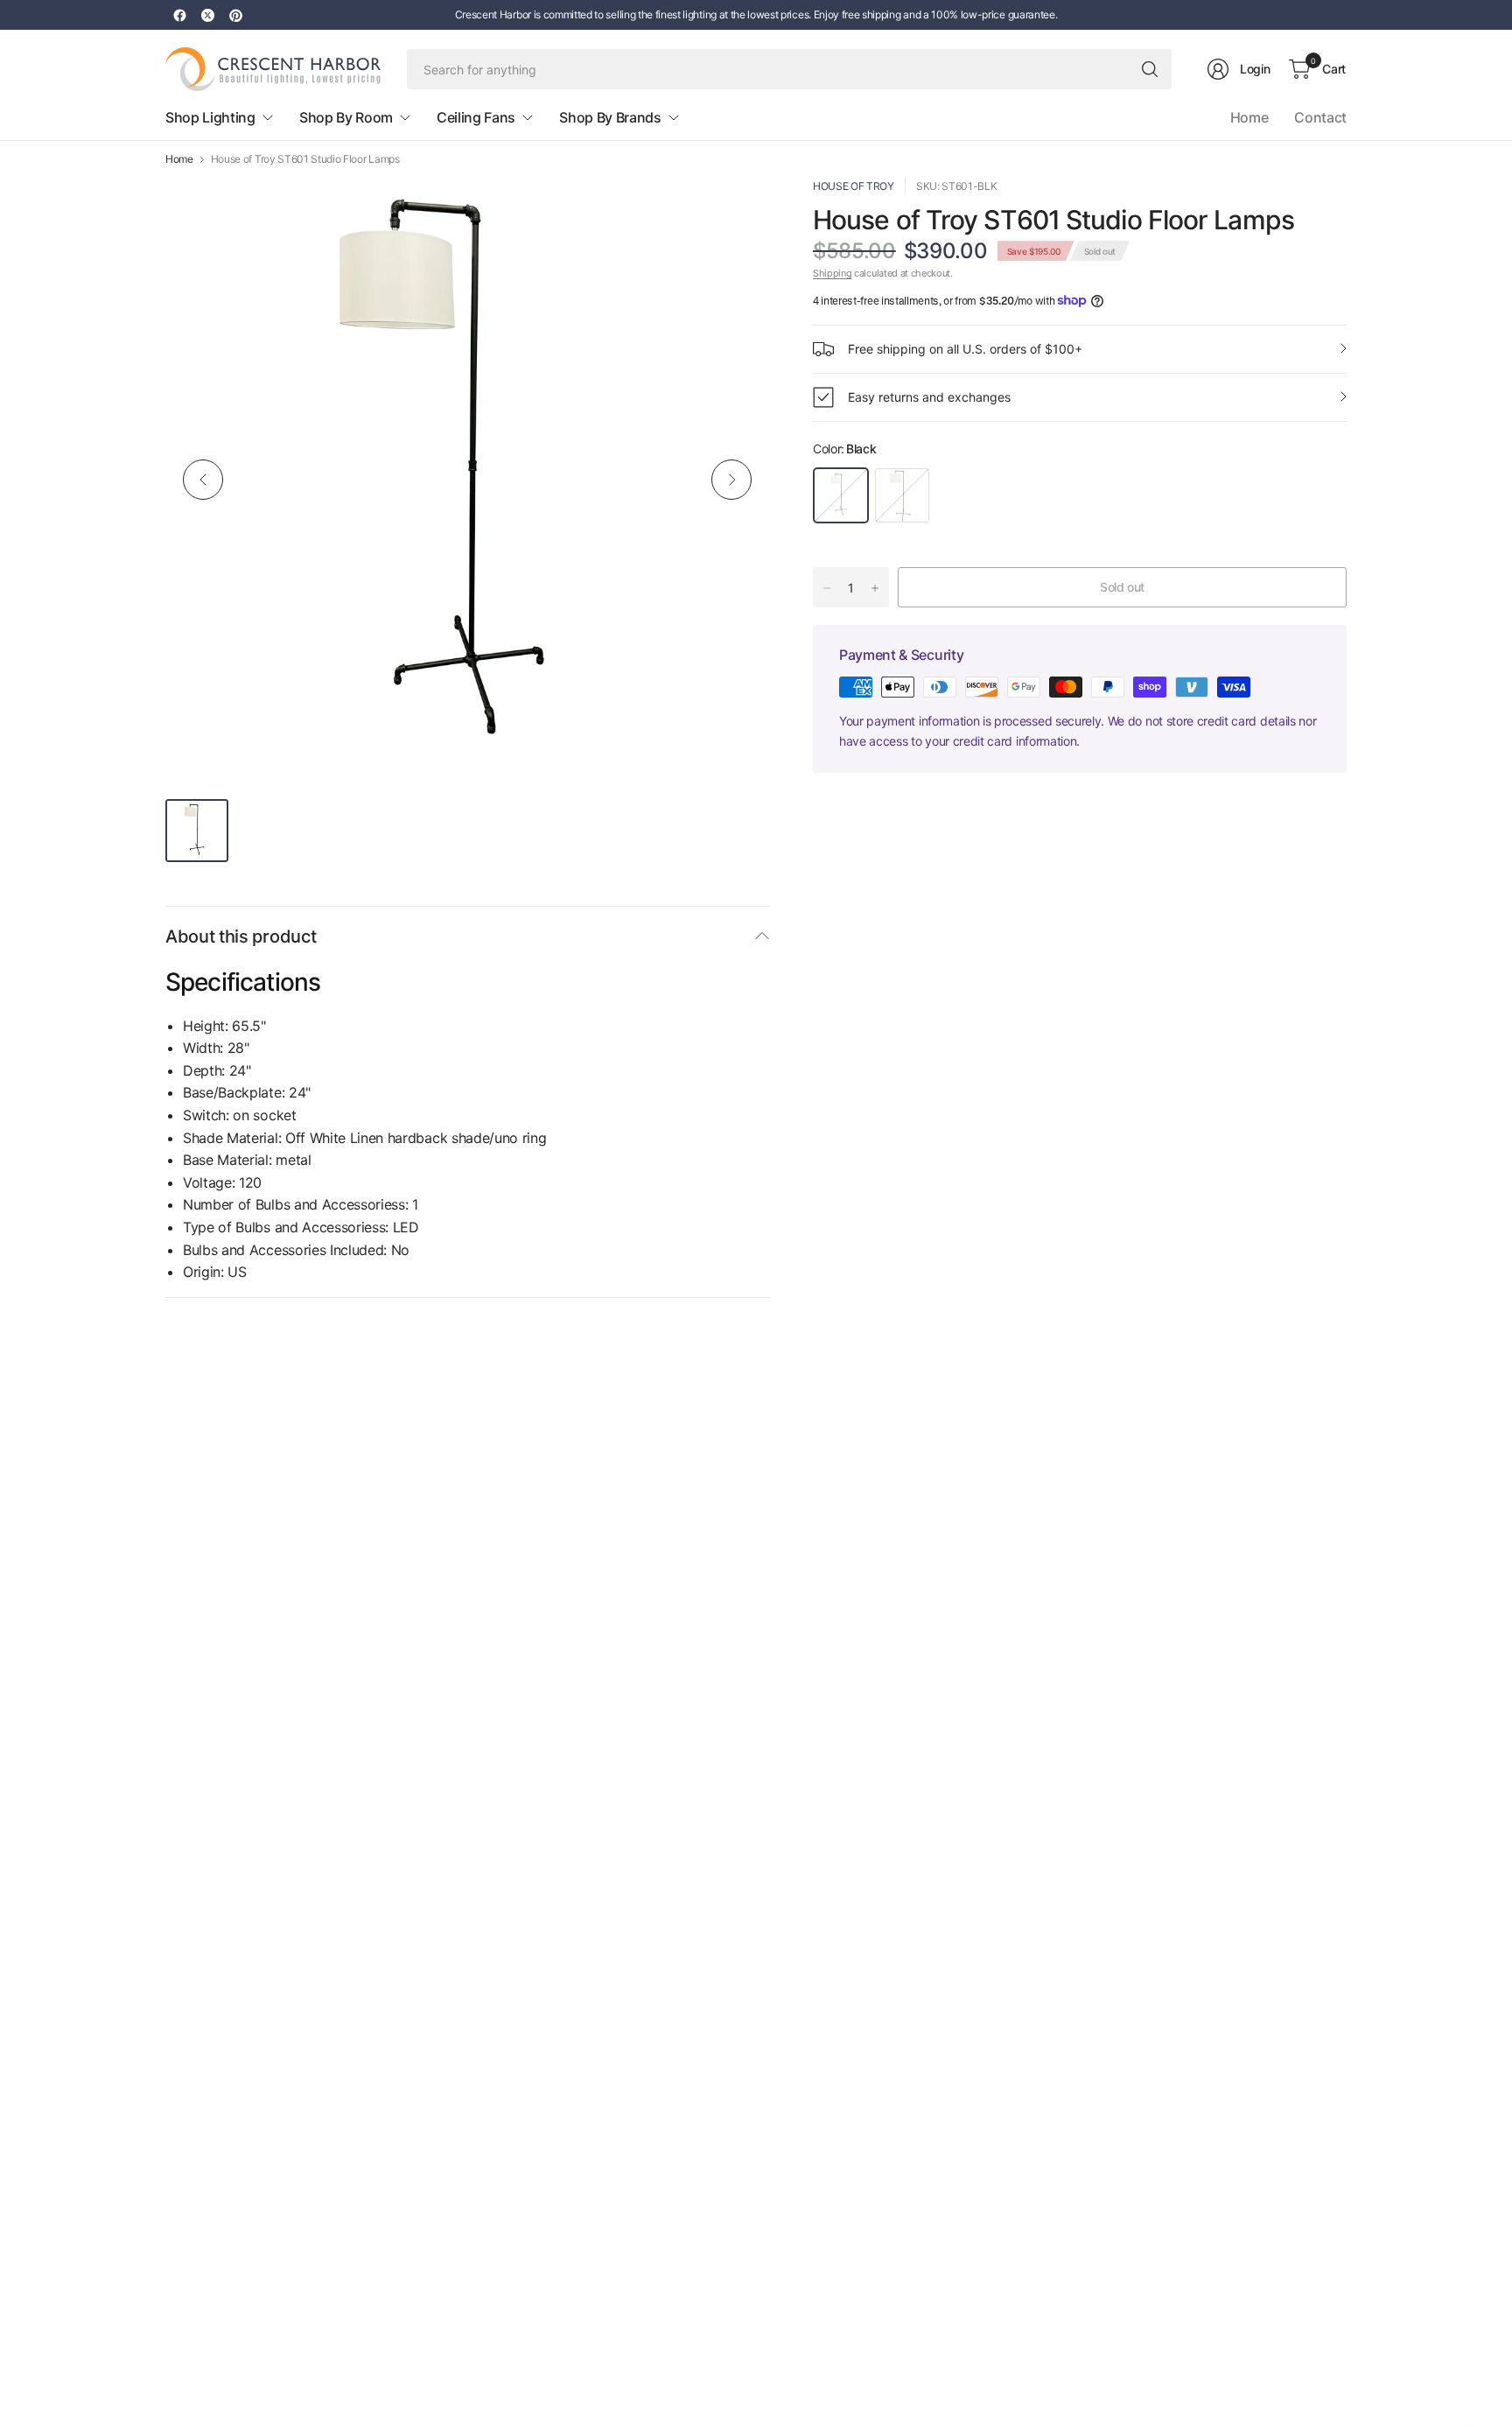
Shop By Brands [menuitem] (610, 117)
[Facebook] (179, 15)
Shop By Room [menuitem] (346, 117)
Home (1249, 117)
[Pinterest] (235, 15)
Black (841, 495)
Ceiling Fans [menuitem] (476, 117)
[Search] (1150, 69)
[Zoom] (736, 211)
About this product (241, 936)
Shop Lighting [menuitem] (210, 117)
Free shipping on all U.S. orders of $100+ (965, 349)
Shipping (832, 273)
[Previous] (203, 480)
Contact (1320, 117)
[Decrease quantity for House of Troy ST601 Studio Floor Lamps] (827, 588)
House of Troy (854, 186)
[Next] (731, 480)
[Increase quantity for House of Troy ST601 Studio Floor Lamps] (875, 588)
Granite (902, 495)
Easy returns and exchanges (929, 397)
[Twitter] (207, 15)
